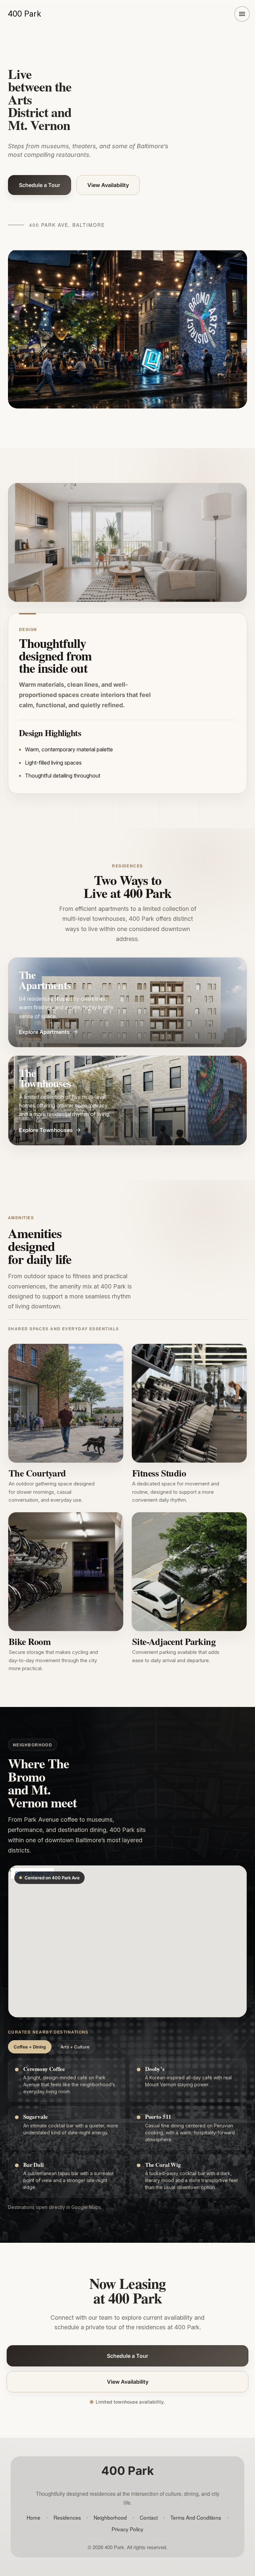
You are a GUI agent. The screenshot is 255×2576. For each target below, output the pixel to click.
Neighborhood (110, 2517)
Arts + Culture (75, 2047)
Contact (149, 2517)
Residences (67, 2517)
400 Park (25, 14)
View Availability (108, 185)
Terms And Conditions (196, 2517)
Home (34, 2517)
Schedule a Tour (40, 185)
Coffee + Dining (30, 2047)
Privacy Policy (127, 2529)
